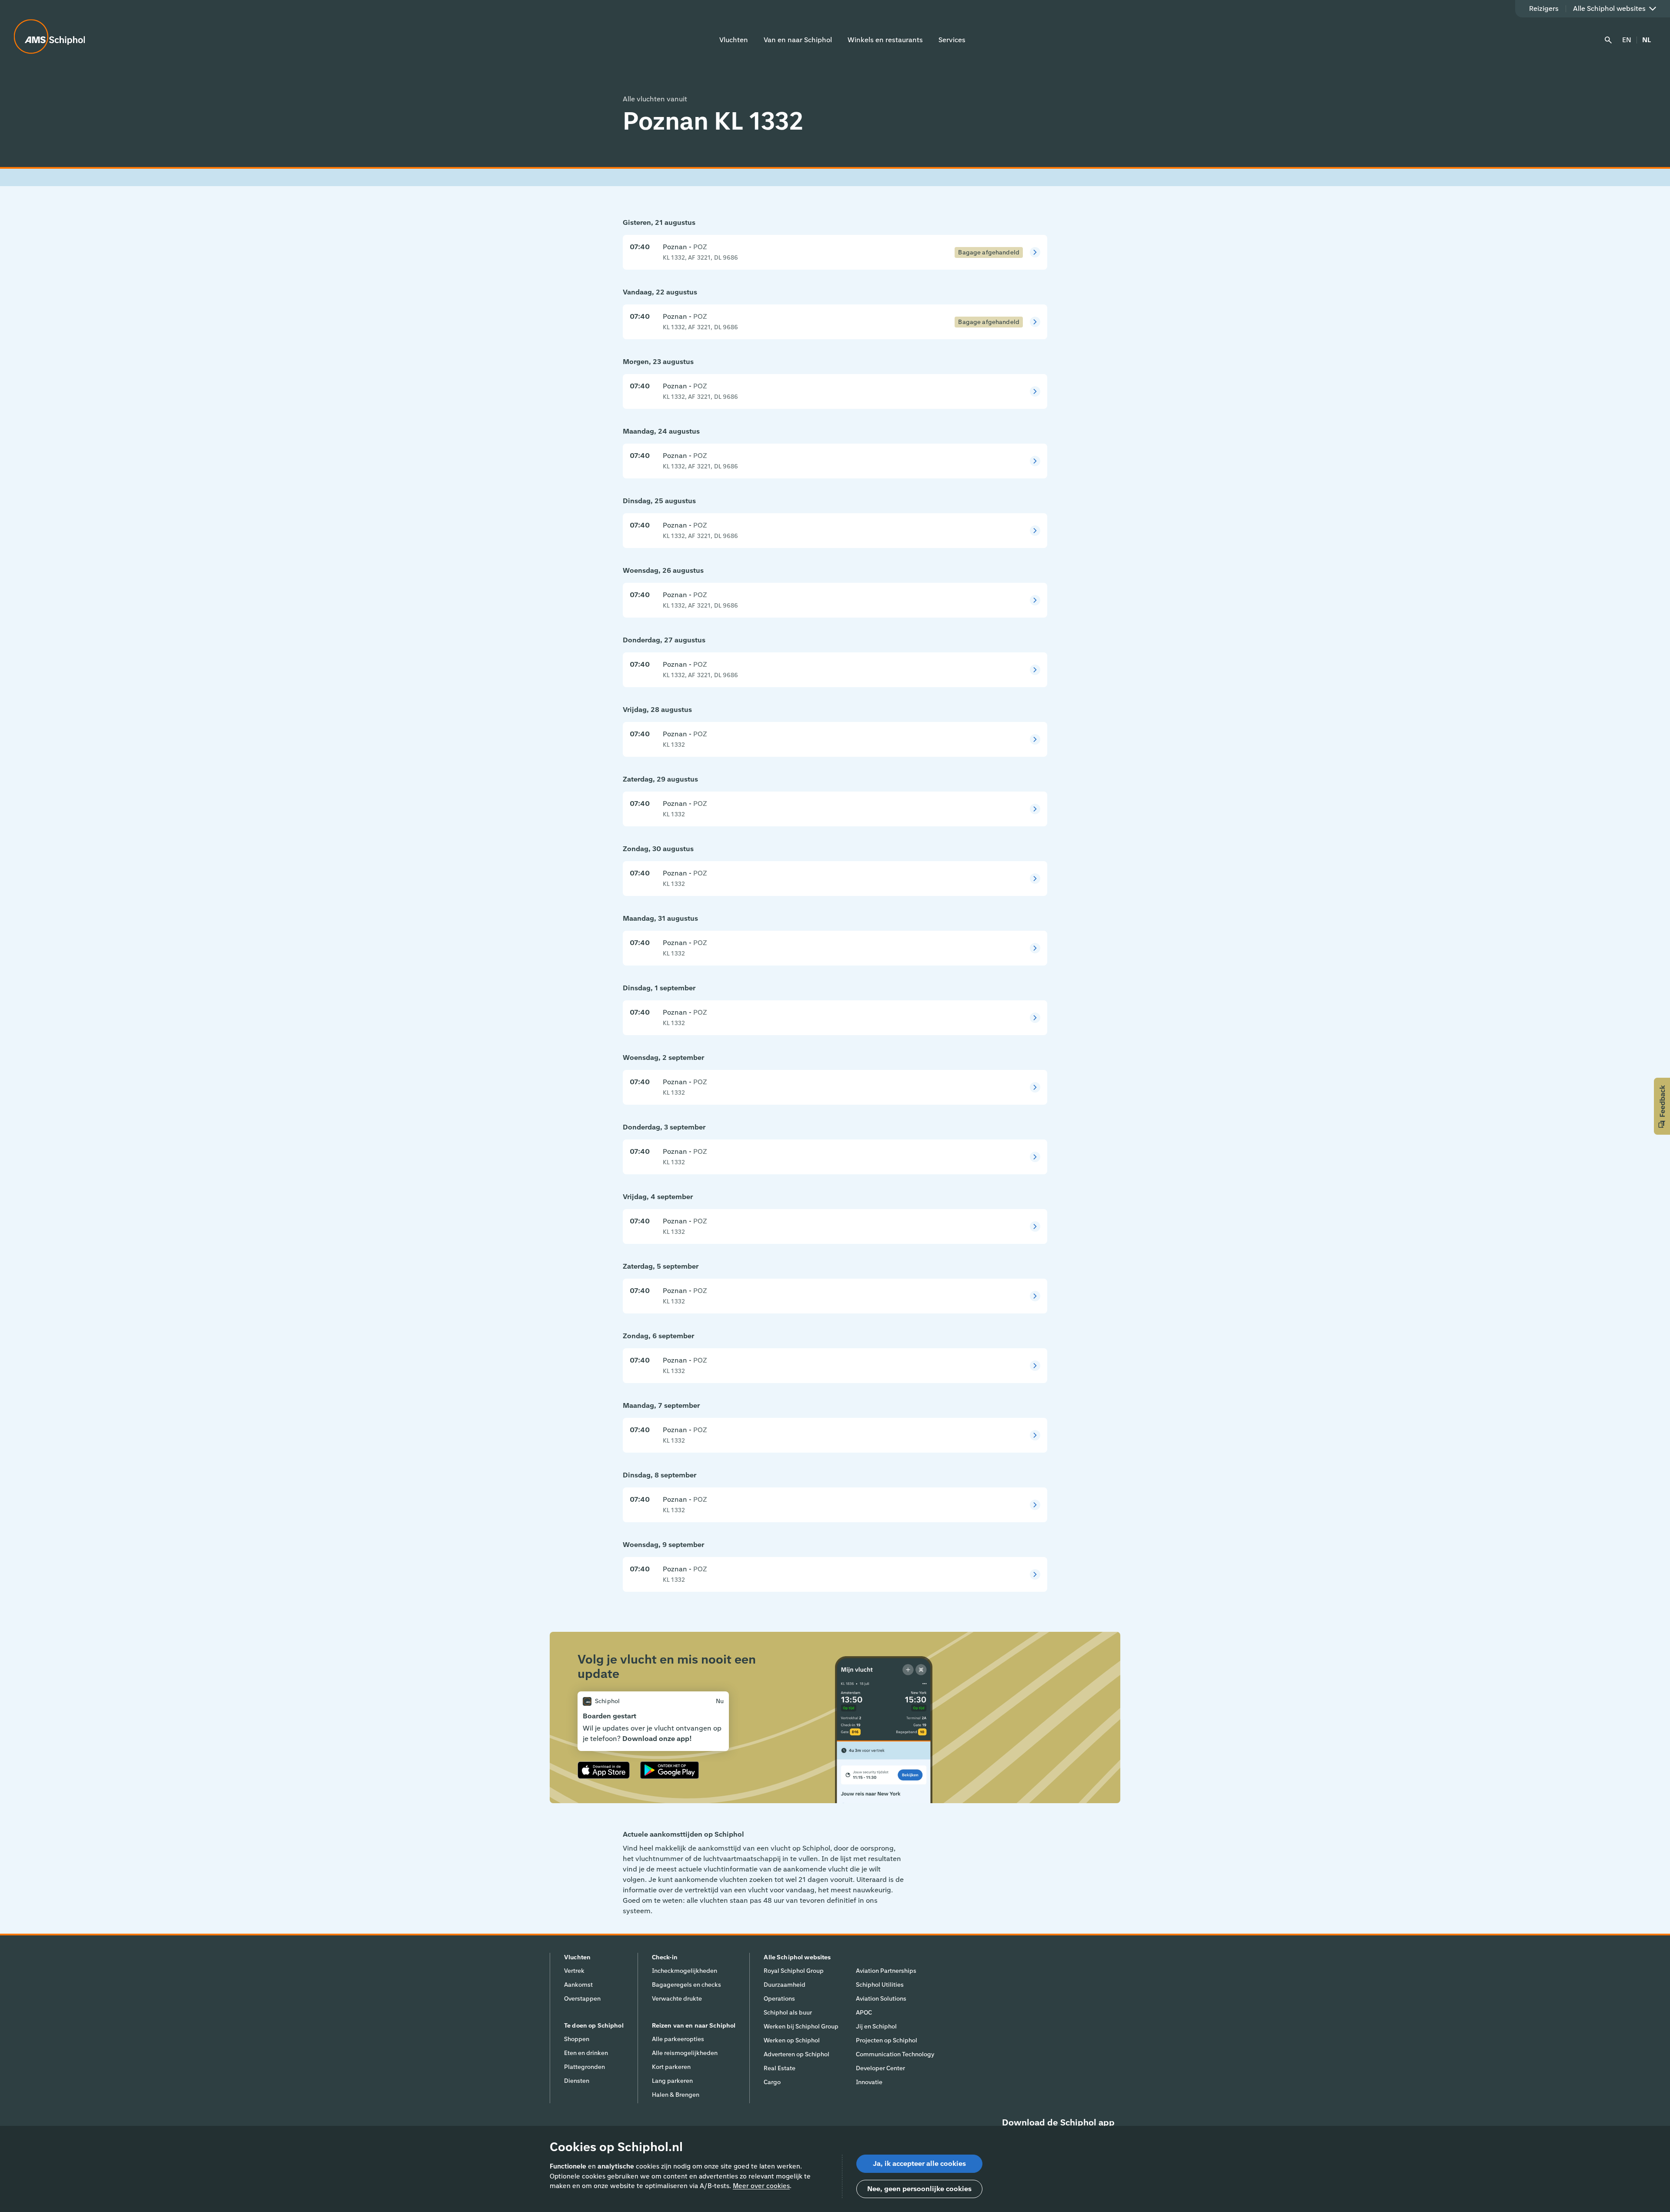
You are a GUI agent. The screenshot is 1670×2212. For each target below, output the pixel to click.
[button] (1662, 1106)
